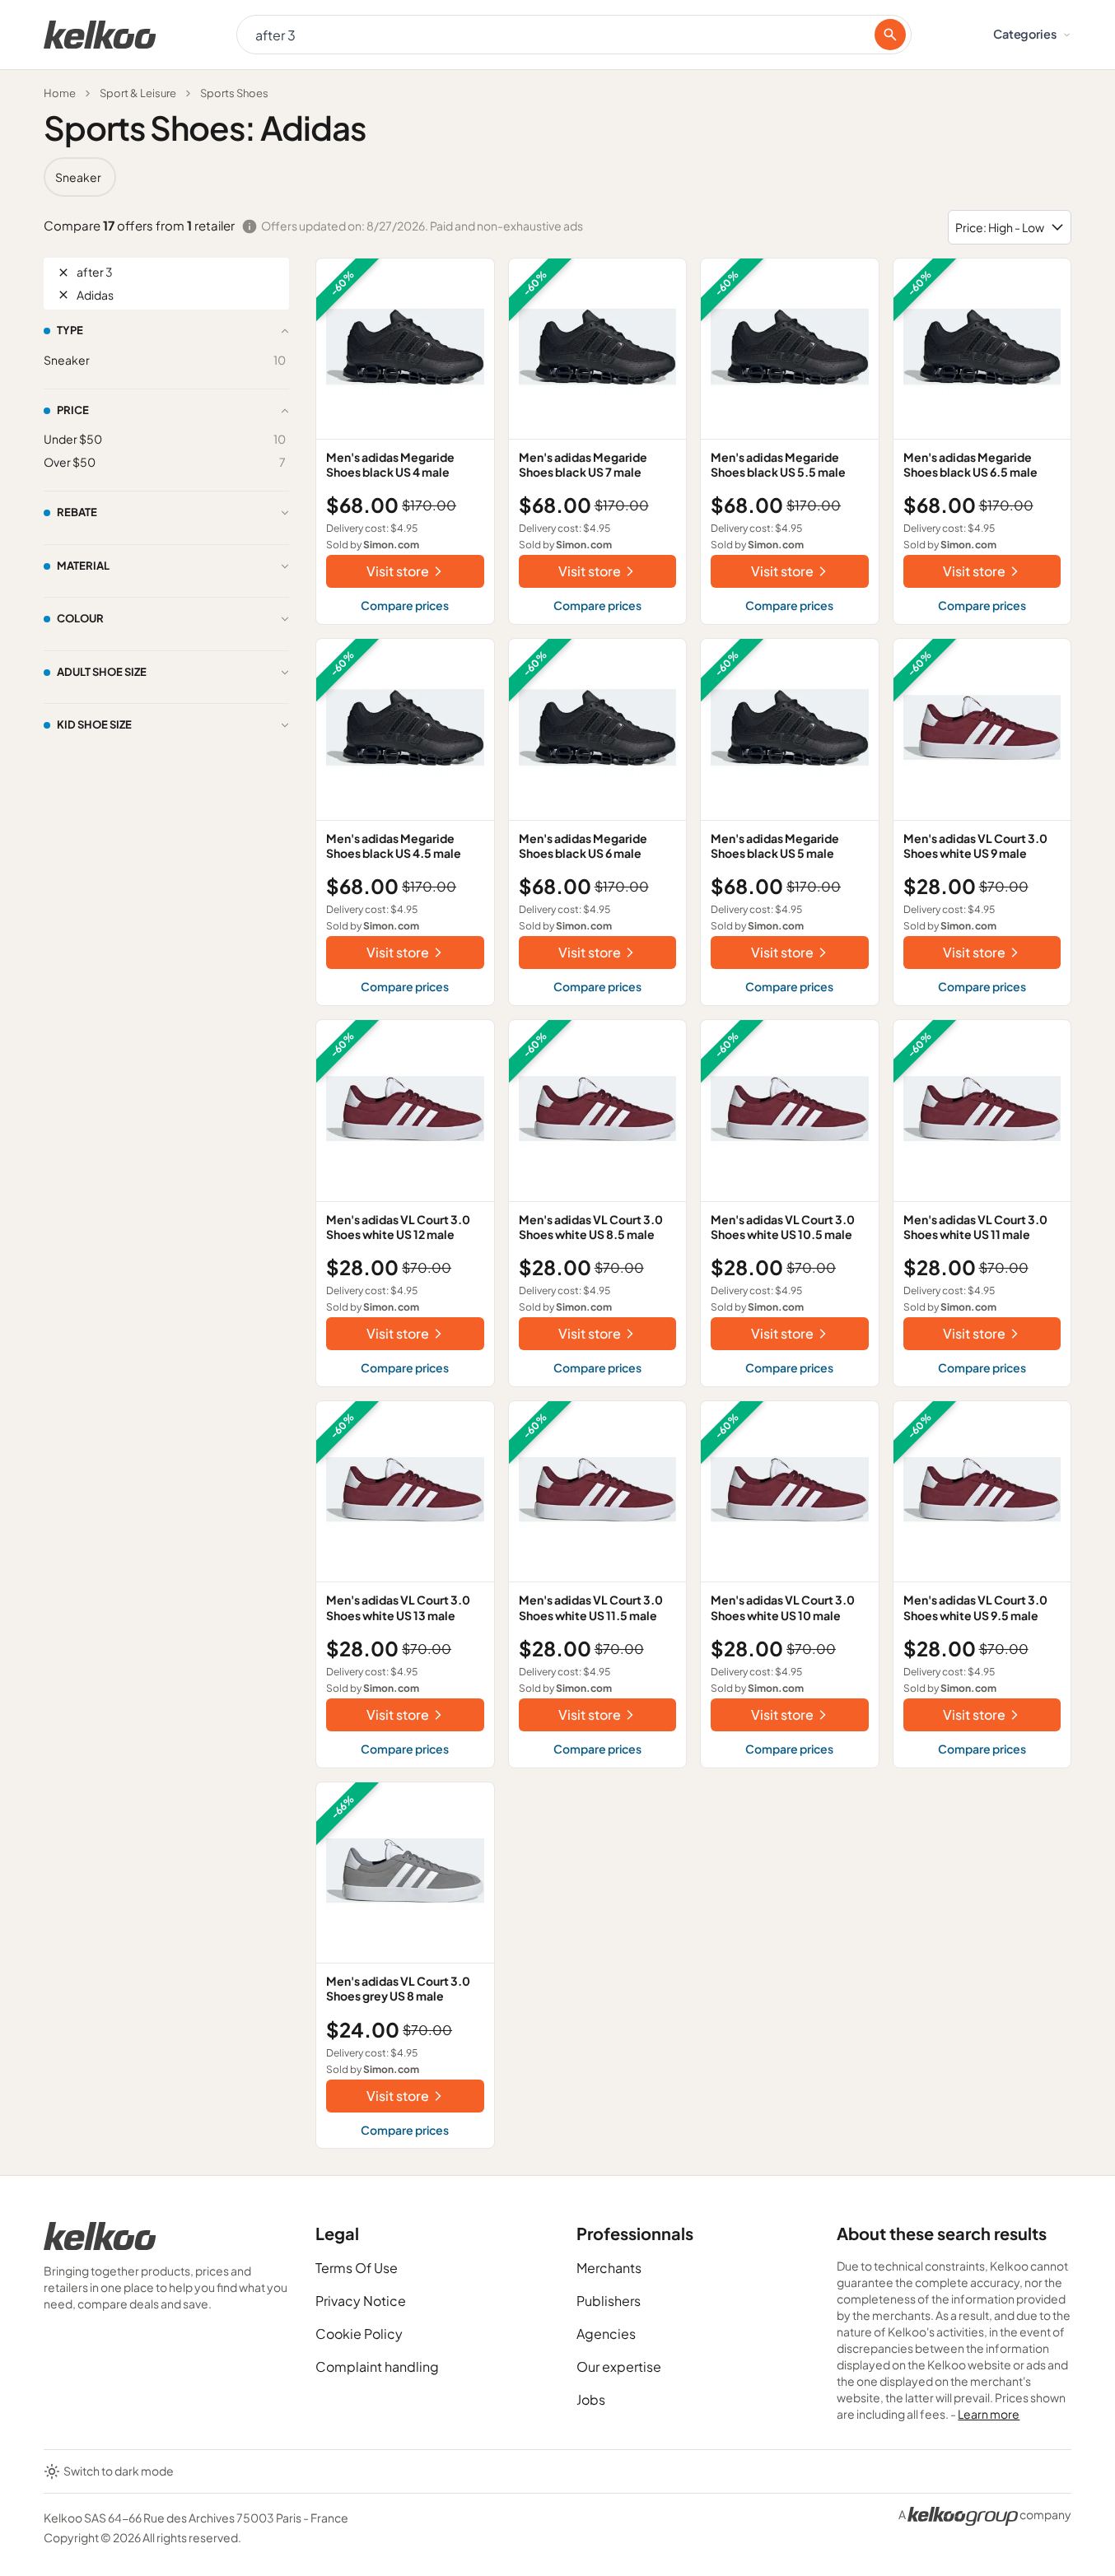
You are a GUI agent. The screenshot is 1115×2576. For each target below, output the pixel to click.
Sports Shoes (234, 93)
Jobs (591, 2399)
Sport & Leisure (138, 93)
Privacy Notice (361, 2301)
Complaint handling (377, 2366)
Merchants (609, 2268)
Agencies (606, 2334)
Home (60, 93)
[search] (890, 35)
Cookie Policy (359, 2334)
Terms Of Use (357, 2268)
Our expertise (619, 2366)
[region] (557, 177)
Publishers (609, 2301)
